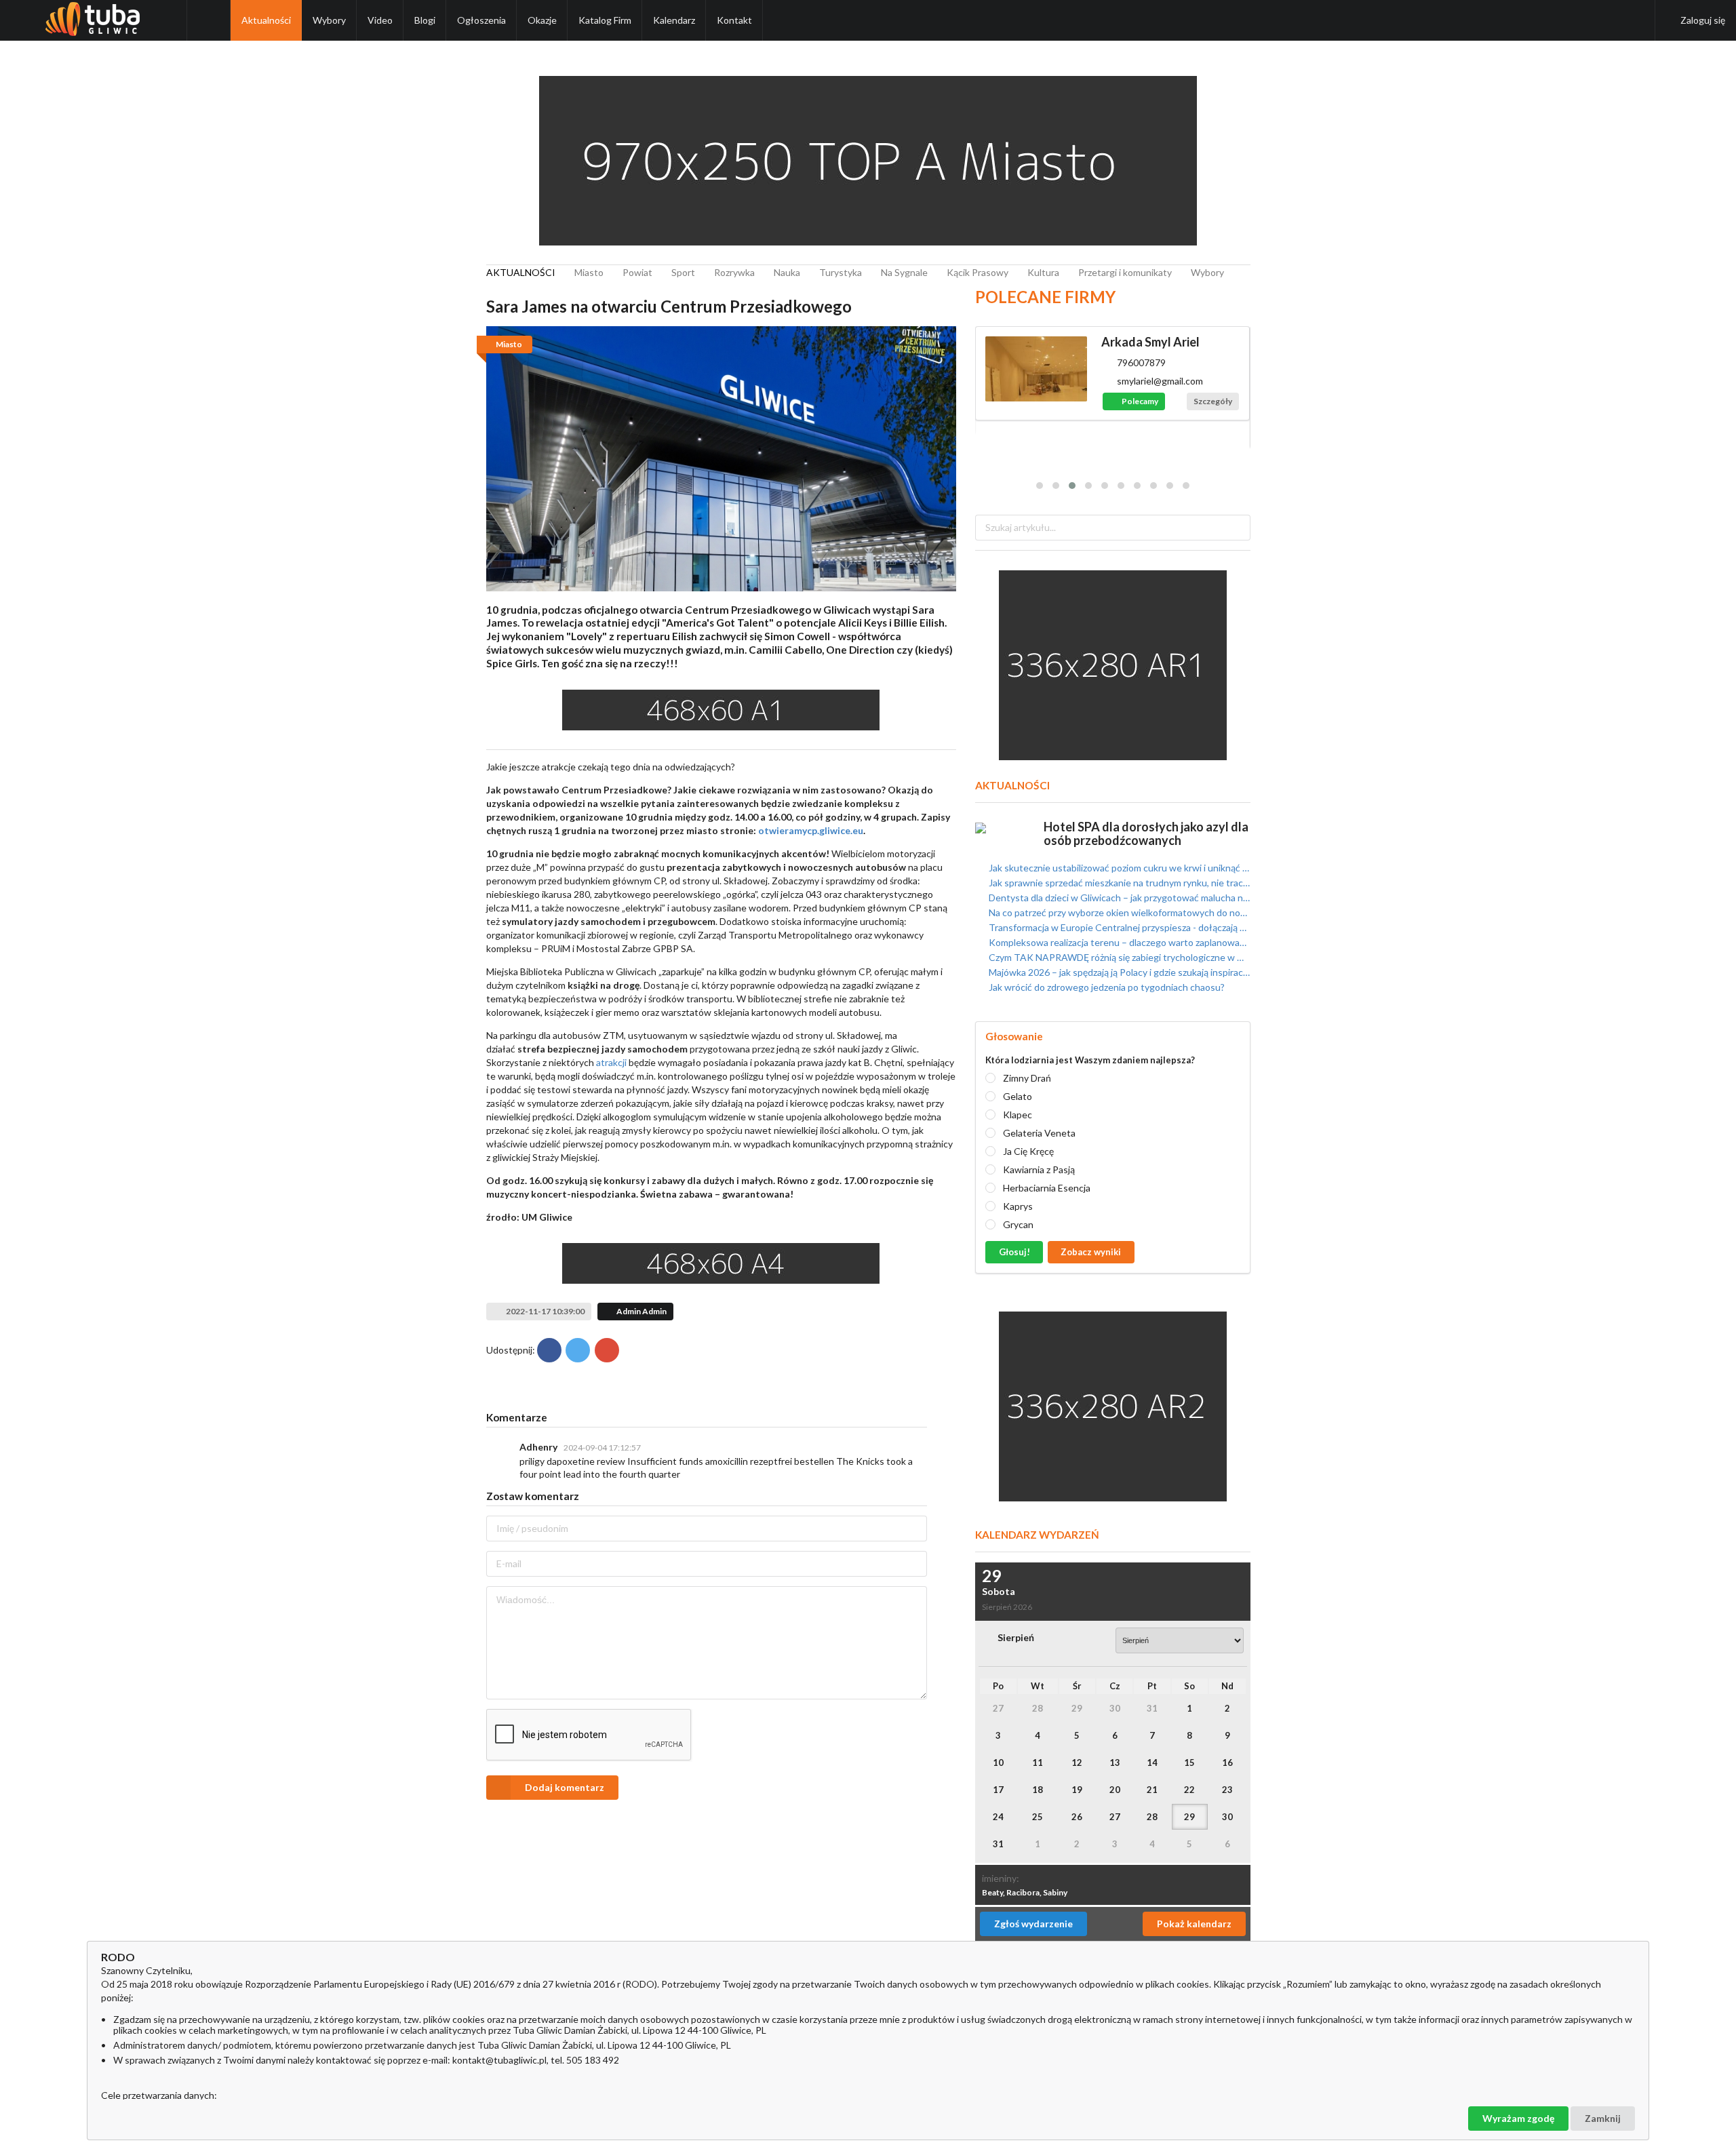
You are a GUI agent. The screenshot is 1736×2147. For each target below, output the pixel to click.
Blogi (425, 20)
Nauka (787, 272)
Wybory (329, 20)
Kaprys (1018, 1206)
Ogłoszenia (481, 20)
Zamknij (1603, 2118)
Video (380, 20)
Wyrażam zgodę (1518, 2118)
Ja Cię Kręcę (1028, 1151)
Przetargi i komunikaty (1125, 272)
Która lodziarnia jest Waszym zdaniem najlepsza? (1090, 1060)
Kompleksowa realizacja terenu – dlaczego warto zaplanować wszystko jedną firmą (1118, 942)
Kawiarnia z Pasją (1039, 1169)
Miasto (589, 272)
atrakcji (610, 1062)
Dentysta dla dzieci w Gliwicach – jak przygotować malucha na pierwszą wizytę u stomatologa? (1118, 898)
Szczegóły (1213, 401)
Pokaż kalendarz (1194, 1924)
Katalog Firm (605, 20)
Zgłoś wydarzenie (1033, 1924)
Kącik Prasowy (978, 272)
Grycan (1018, 1224)
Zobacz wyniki (1091, 1252)
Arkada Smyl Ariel (1150, 342)
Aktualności (266, 20)
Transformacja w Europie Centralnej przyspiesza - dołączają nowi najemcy (1118, 927)
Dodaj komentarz (565, 1787)
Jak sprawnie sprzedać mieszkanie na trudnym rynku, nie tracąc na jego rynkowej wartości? (1118, 883)
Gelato (1018, 1096)
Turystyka (841, 272)
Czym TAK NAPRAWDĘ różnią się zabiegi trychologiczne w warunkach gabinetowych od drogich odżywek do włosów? (1118, 957)
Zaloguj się (1703, 20)
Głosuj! (1014, 1252)
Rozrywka (734, 272)
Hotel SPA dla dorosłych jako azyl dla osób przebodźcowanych (1146, 833)
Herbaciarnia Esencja (1047, 1188)
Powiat (637, 272)
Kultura (1043, 272)
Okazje (542, 20)
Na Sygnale (904, 272)
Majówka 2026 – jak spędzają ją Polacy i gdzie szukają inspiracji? (1118, 972)
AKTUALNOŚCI (521, 272)
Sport (683, 272)
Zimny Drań (1027, 1078)
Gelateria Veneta (1039, 1133)
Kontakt (734, 20)
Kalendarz (674, 20)
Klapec (1018, 1115)
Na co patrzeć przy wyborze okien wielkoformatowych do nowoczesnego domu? (1118, 912)
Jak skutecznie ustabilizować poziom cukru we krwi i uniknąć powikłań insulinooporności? (1118, 868)
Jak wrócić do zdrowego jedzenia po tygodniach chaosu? (1106, 987)
